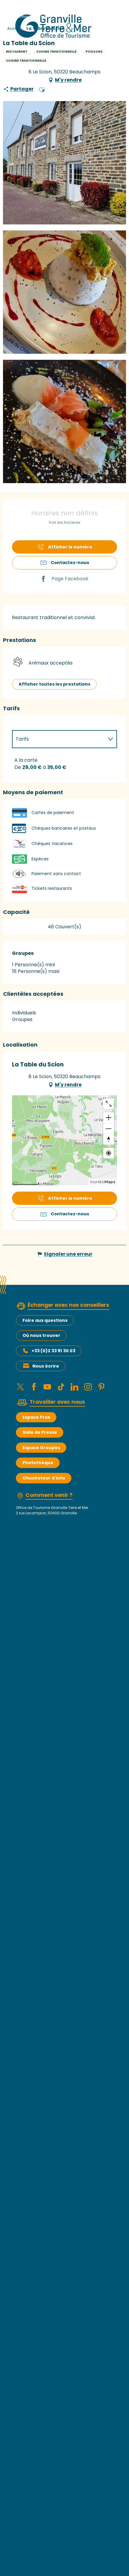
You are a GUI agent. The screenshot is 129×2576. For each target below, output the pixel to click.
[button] (42, 89)
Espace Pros (36, 1417)
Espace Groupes (41, 1448)
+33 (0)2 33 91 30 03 (53, 1351)
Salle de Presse (40, 1432)
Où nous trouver (41, 1335)
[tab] (58, 739)
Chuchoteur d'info (44, 1478)
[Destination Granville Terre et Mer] (54, 26)
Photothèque (38, 1463)
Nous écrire (46, 1366)
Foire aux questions (45, 1320)
